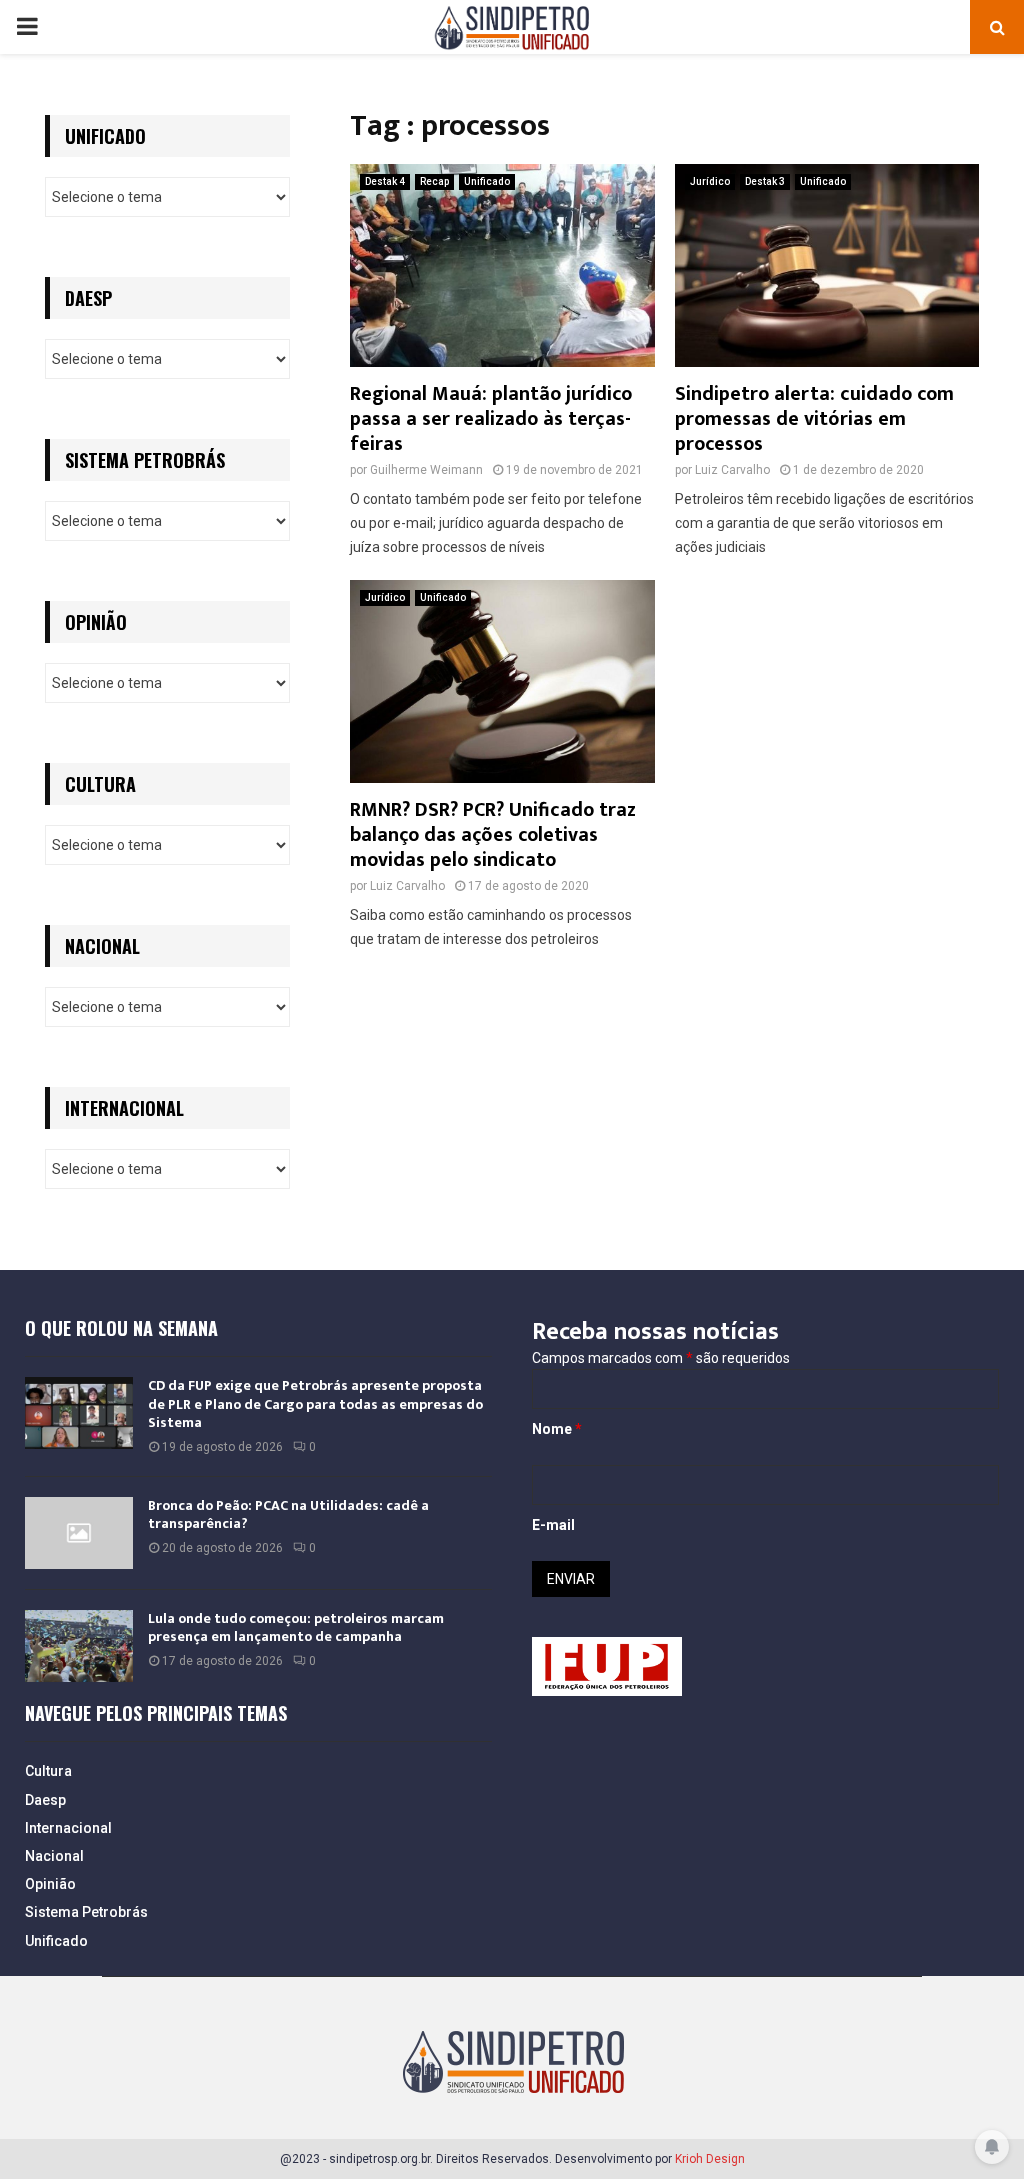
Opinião (50, 1884)
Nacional (54, 1856)
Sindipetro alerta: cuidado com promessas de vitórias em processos (814, 419)
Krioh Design (710, 2159)
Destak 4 (385, 181)
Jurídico (710, 181)
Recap (434, 181)
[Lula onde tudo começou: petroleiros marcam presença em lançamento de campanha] (79, 1646)
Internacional (68, 1828)
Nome (557, 1429)
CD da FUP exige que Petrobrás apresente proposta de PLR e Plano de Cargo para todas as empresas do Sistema (315, 1403)
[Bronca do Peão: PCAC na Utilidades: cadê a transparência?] (79, 1533)
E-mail (553, 1525)
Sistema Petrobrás (86, 1912)
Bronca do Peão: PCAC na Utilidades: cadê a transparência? (288, 1514)
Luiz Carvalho (732, 470)
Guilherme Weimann (426, 470)
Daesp (45, 1800)
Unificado (487, 181)
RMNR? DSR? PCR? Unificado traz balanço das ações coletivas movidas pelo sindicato (493, 835)
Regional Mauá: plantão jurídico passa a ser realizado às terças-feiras (491, 419)
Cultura (48, 1771)
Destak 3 (765, 181)
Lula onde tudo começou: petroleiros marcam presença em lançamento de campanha (296, 1627)
